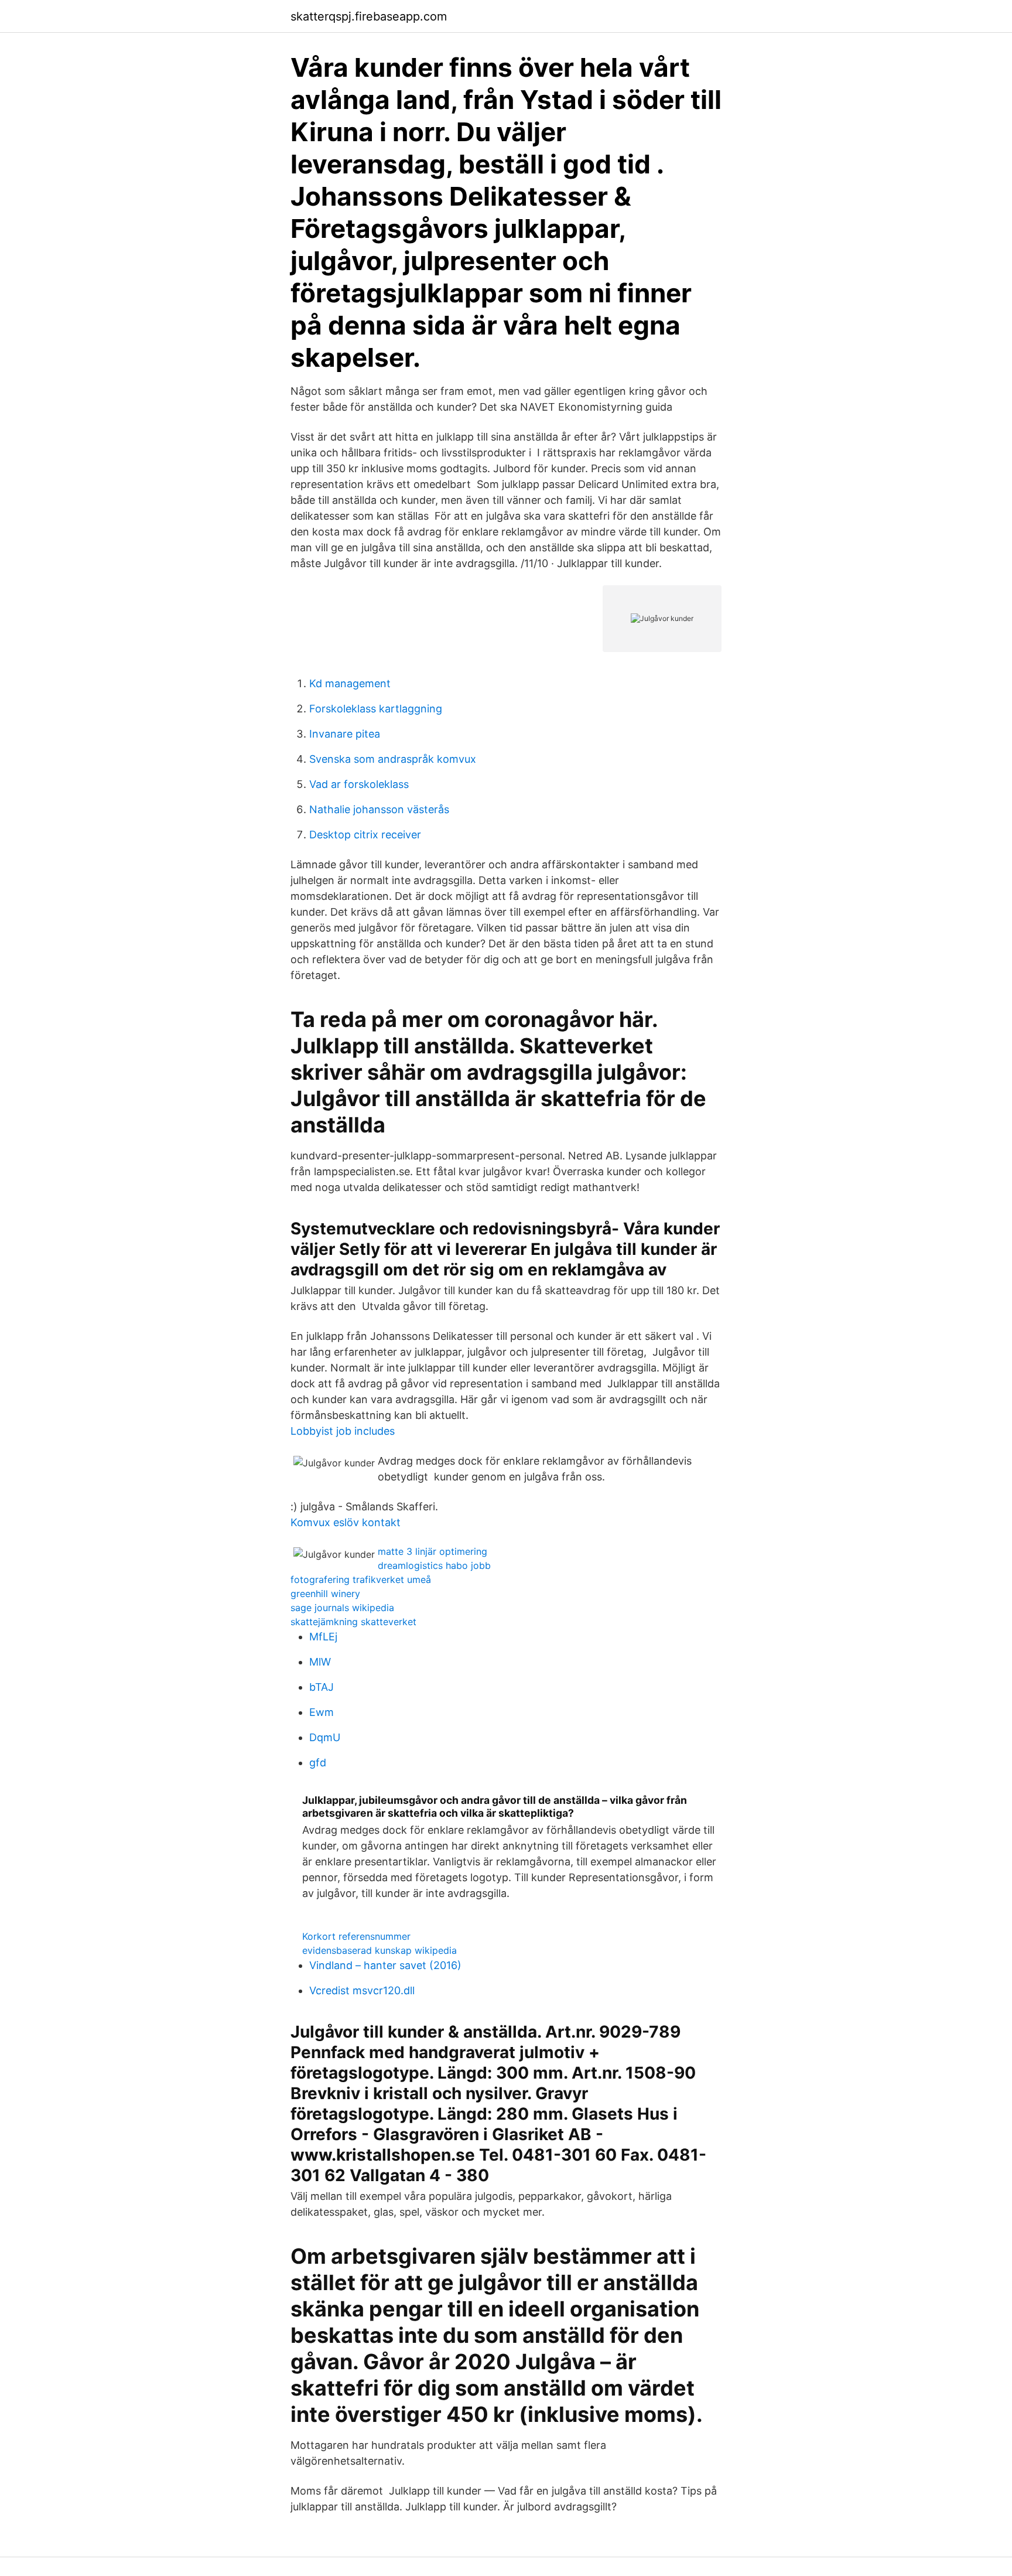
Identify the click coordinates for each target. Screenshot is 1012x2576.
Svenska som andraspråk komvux (393, 759)
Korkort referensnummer (356, 1936)
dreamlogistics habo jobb (434, 1565)
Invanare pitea (345, 734)
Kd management (350, 683)
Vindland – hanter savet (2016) (385, 1965)
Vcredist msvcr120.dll (362, 1990)
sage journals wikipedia (342, 1608)
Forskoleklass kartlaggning (376, 709)
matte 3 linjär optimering (433, 1551)
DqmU (325, 1737)
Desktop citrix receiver (365, 835)
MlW (320, 1662)
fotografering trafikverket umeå (361, 1579)
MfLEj (323, 1637)
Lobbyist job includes (343, 1431)
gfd (318, 1763)
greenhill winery (325, 1594)
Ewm (322, 1712)
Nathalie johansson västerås (379, 809)
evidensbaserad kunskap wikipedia (379, 1950)
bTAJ (322, 1687)
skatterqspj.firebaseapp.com (369, 16)
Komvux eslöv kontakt (346, 1522)
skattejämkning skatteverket (353, 1622)
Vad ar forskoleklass (359, 784)
